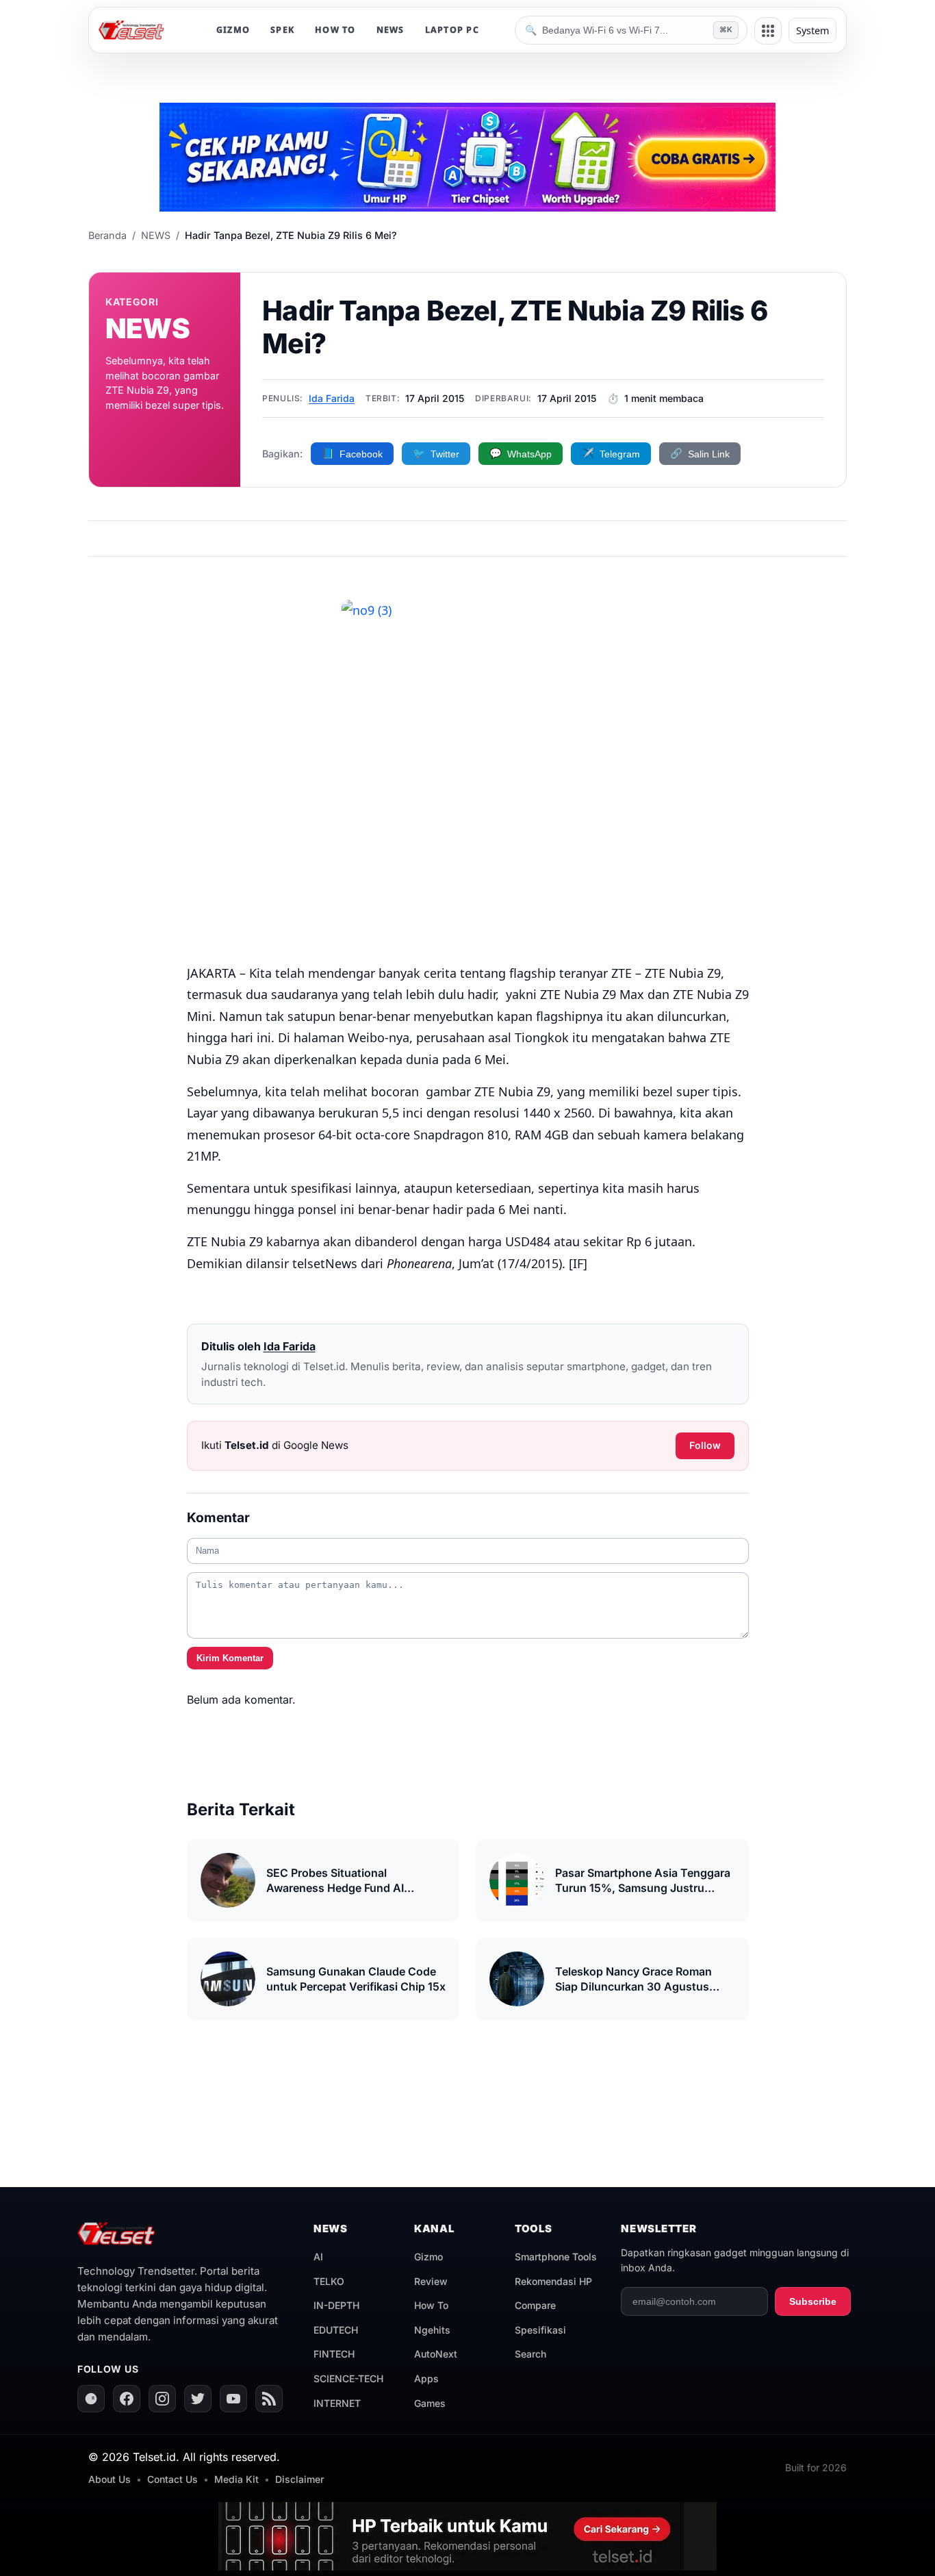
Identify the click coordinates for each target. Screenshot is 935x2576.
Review (431, 2281)
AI (318, 2257)
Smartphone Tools (556, 2257)
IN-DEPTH (336, 2305)
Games (430, 2403)
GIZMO (233, 30)
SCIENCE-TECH (348, 2378)
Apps (426, 2378)
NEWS (390, 30)
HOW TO (335, 30)
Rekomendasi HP (553, 2281)
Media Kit (236, 2479)
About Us (110, 2479)
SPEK (282, 30)
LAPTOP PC (452, 30)
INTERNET (337, 2403)
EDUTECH (336, 2330)
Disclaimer (299, 2479)
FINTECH (334, 2354)
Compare (535, 2305)
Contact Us (172, 2479)
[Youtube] (233, 2399)
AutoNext (436, 2354)
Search (530, 2354)
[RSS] (269, 2399)
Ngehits (432, 2330)
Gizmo (428, 2257)
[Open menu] (768, 31)
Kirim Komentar (230, 1658)
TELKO (329, 2281)
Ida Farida (332, 398)
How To (431, 2305)
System (812, 30)
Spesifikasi (540, 2330)
